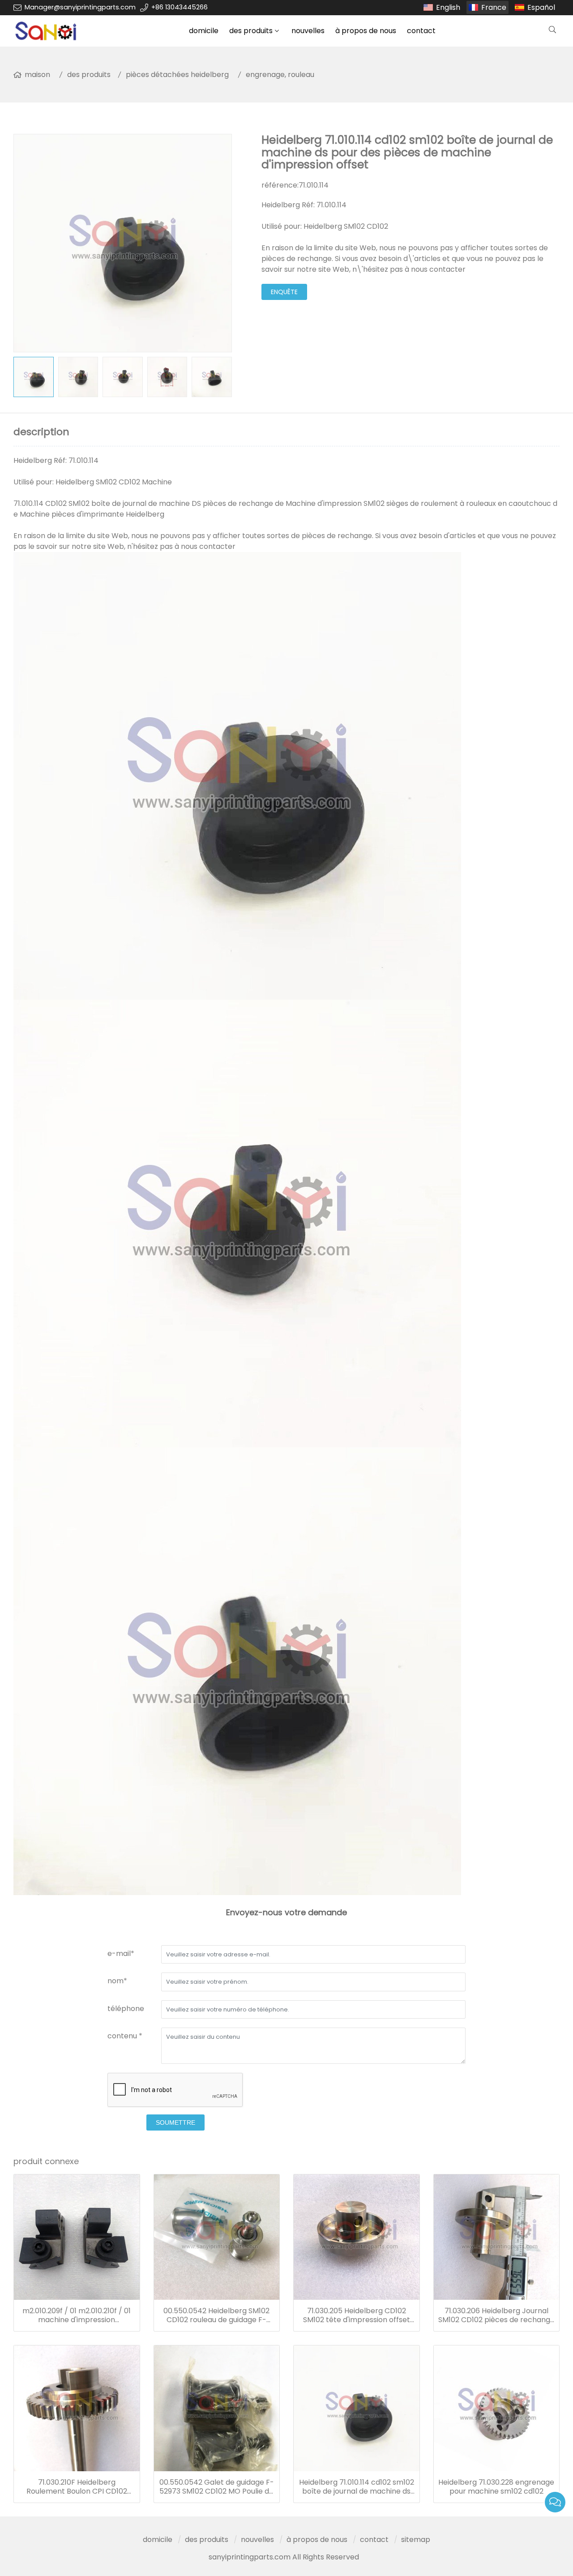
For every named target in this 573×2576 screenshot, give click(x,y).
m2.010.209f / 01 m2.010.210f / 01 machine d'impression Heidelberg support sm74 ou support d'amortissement (77, 2315)
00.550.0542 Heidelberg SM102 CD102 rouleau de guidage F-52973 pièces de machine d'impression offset (216, 2315)
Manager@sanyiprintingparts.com (80, 7)
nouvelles (308, 31)
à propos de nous (366, 31)
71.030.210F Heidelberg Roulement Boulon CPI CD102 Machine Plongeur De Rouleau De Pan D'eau (77, 2487)
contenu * (125, 2036)
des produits (251, 31)
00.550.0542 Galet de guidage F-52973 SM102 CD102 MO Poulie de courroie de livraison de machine (217, 2487)
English (448, 7)
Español (541, 7)
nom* (117, 1981)
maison (37, 75)
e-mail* (121, 1953)
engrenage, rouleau (280, 75)
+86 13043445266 (180, 7)
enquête (284, 292)
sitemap (416, 2540)
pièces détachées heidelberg (177, 75)
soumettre (175, 2122)
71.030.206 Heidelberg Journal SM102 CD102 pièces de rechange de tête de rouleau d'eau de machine (496, 2315)
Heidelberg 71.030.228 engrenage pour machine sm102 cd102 (496, 2487)
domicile (204, 31)
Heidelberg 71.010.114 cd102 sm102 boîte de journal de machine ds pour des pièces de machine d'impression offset (357, 2487)
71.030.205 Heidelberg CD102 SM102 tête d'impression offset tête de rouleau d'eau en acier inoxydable (357, 2315)
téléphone (126, 2009)
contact (421, 31)
